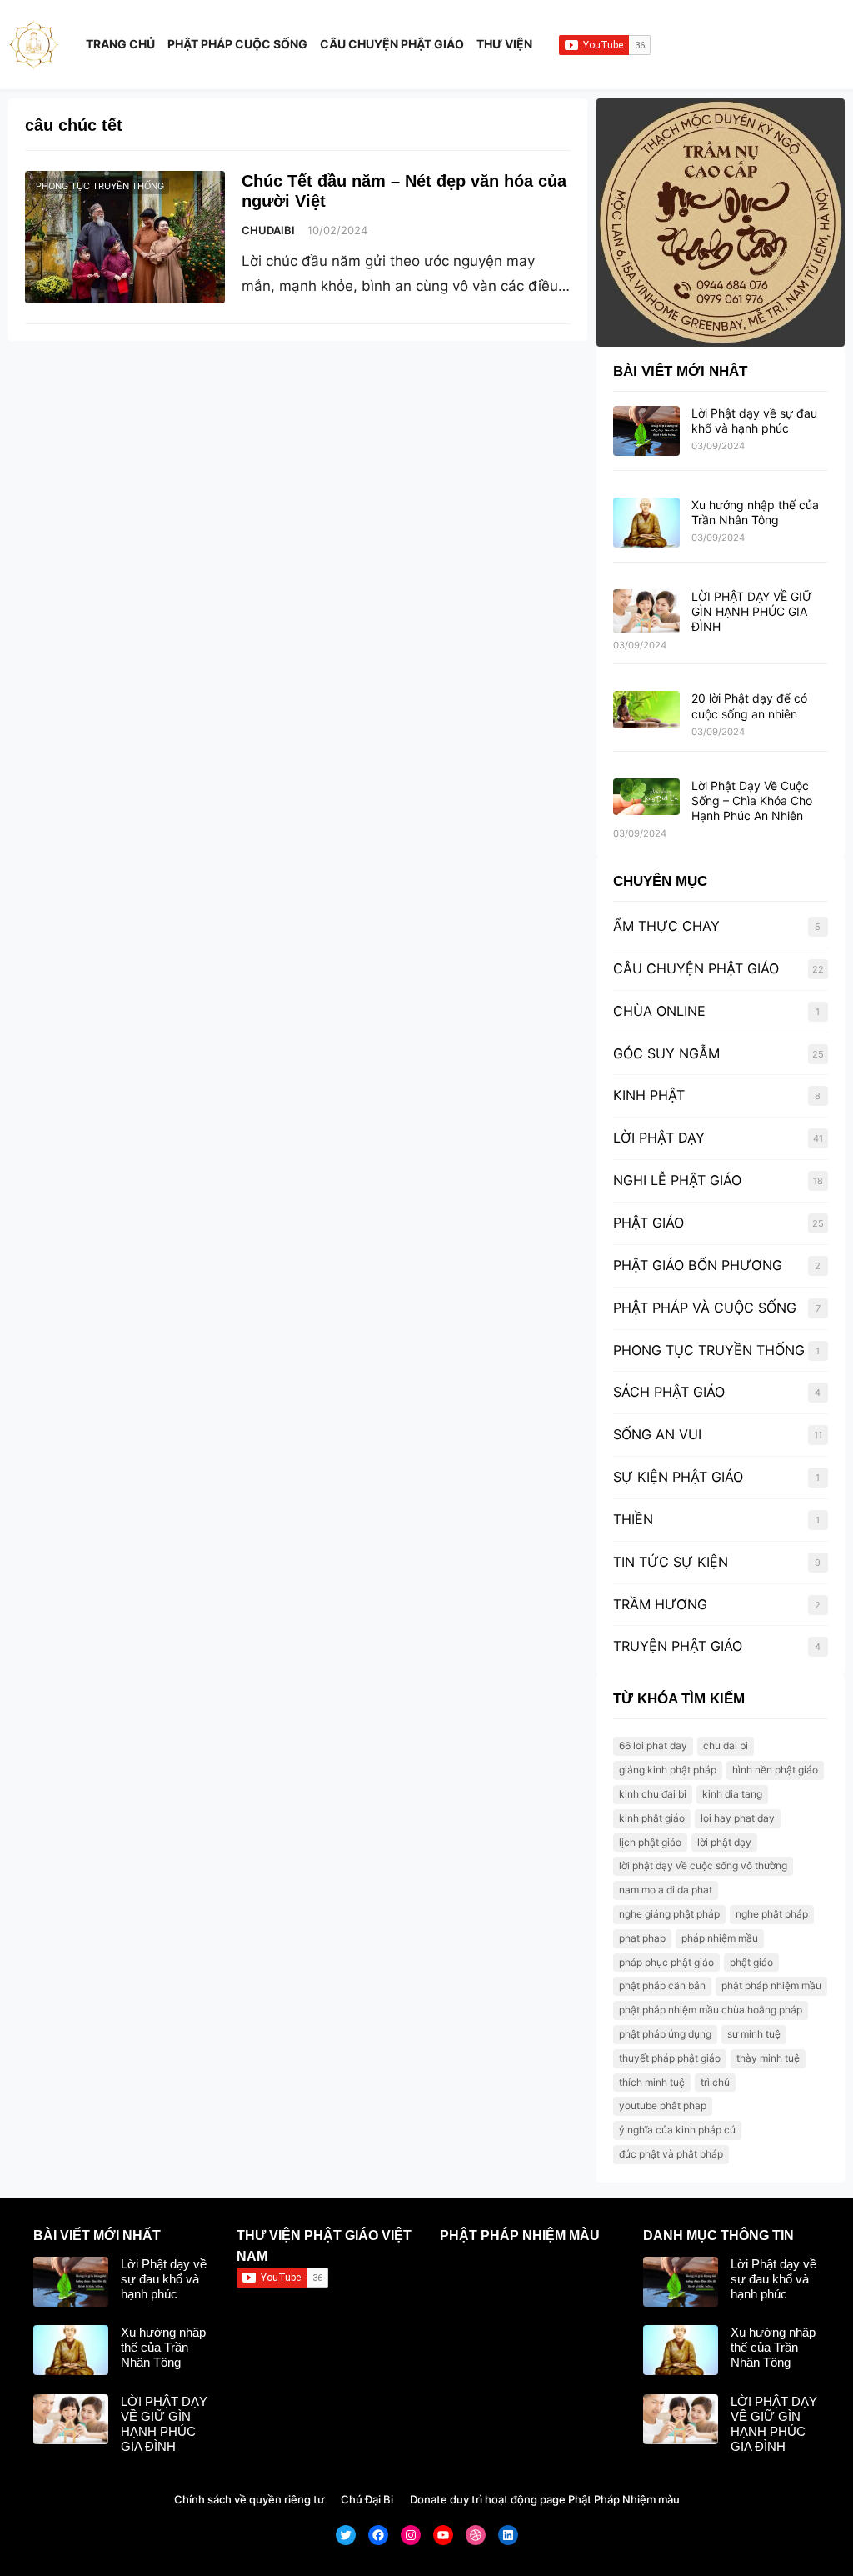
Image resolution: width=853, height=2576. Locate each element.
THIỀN (633, 1519)
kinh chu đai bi (653, 1794)
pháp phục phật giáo (666, 1962)
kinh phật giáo (652, 1818)
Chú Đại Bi (367, 2499)
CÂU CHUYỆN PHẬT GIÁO (696, 968)
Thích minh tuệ (652, 2082)
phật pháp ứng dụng (665, 2034)
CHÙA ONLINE (659, 1011)
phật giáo (751, 1962)
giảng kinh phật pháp (668, 1770)
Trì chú (715, 2082)
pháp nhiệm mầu (720, 1938)
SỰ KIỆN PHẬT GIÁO (678, 1477)
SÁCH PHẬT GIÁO (669, 1392)
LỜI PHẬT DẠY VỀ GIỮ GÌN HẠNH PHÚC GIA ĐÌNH (752, 611)
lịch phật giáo (650, 1842)
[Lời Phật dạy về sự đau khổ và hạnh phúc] (646, 432)
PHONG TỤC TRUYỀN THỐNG (100, 186)
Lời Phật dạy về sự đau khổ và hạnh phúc (754, 420)
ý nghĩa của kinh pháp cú (677, 2130)
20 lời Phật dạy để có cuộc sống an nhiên (749, 705)
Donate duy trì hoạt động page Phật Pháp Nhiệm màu (545, 2499)
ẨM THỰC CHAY (666, 926)
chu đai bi (726, 1746)
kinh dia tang (732, 1794)
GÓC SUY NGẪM (666, 1053)
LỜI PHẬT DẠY (659, 1138)
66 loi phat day (653, 1746)
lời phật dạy (724, 1842)
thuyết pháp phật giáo (670, 2058)
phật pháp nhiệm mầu (771, 1986)
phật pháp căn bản (662, 1986)
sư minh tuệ (754, 2034)
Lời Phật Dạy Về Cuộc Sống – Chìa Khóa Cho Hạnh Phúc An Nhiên (752, 800)
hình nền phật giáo (775, 1770)
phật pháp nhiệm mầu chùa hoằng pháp (711, 2010)
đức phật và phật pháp (671, 2154)
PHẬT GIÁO (648, 1223)
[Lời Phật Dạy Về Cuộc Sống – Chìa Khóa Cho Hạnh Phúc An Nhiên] (646, 798)
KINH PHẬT (649, 1095)
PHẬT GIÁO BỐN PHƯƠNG (698, 1265)
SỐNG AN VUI (657, 1434)
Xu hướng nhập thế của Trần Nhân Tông (755, 512)
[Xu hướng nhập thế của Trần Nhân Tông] (646, 523)
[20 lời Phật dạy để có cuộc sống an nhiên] (646, 710)
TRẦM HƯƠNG (660, 1604)
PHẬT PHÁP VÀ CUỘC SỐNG (705, 1308)
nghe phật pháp (772, 1914)
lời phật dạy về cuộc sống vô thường (703, 1866)
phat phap (642, 1938)
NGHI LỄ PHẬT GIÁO (677, 1180)
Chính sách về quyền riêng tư (249, 2499)
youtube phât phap (663, 2106)
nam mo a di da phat (666, 1890)
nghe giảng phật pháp (669, 1914)
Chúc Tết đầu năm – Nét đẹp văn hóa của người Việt (404, 191)
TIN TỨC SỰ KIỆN (671, 1562)
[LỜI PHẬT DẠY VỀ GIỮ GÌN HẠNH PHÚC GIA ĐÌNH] (646, 612)
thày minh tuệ (768, 2058)
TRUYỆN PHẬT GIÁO (678, 1646)
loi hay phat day (738, 1818)
